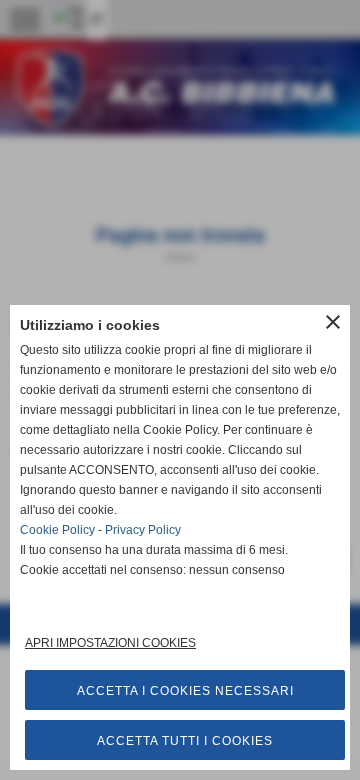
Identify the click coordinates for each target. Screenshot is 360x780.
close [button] (333, 322)
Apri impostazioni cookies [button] (110, 643)
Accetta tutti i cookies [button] (185, 741)
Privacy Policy (143, 530)
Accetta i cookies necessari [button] (185, 691)
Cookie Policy (57, 530)
